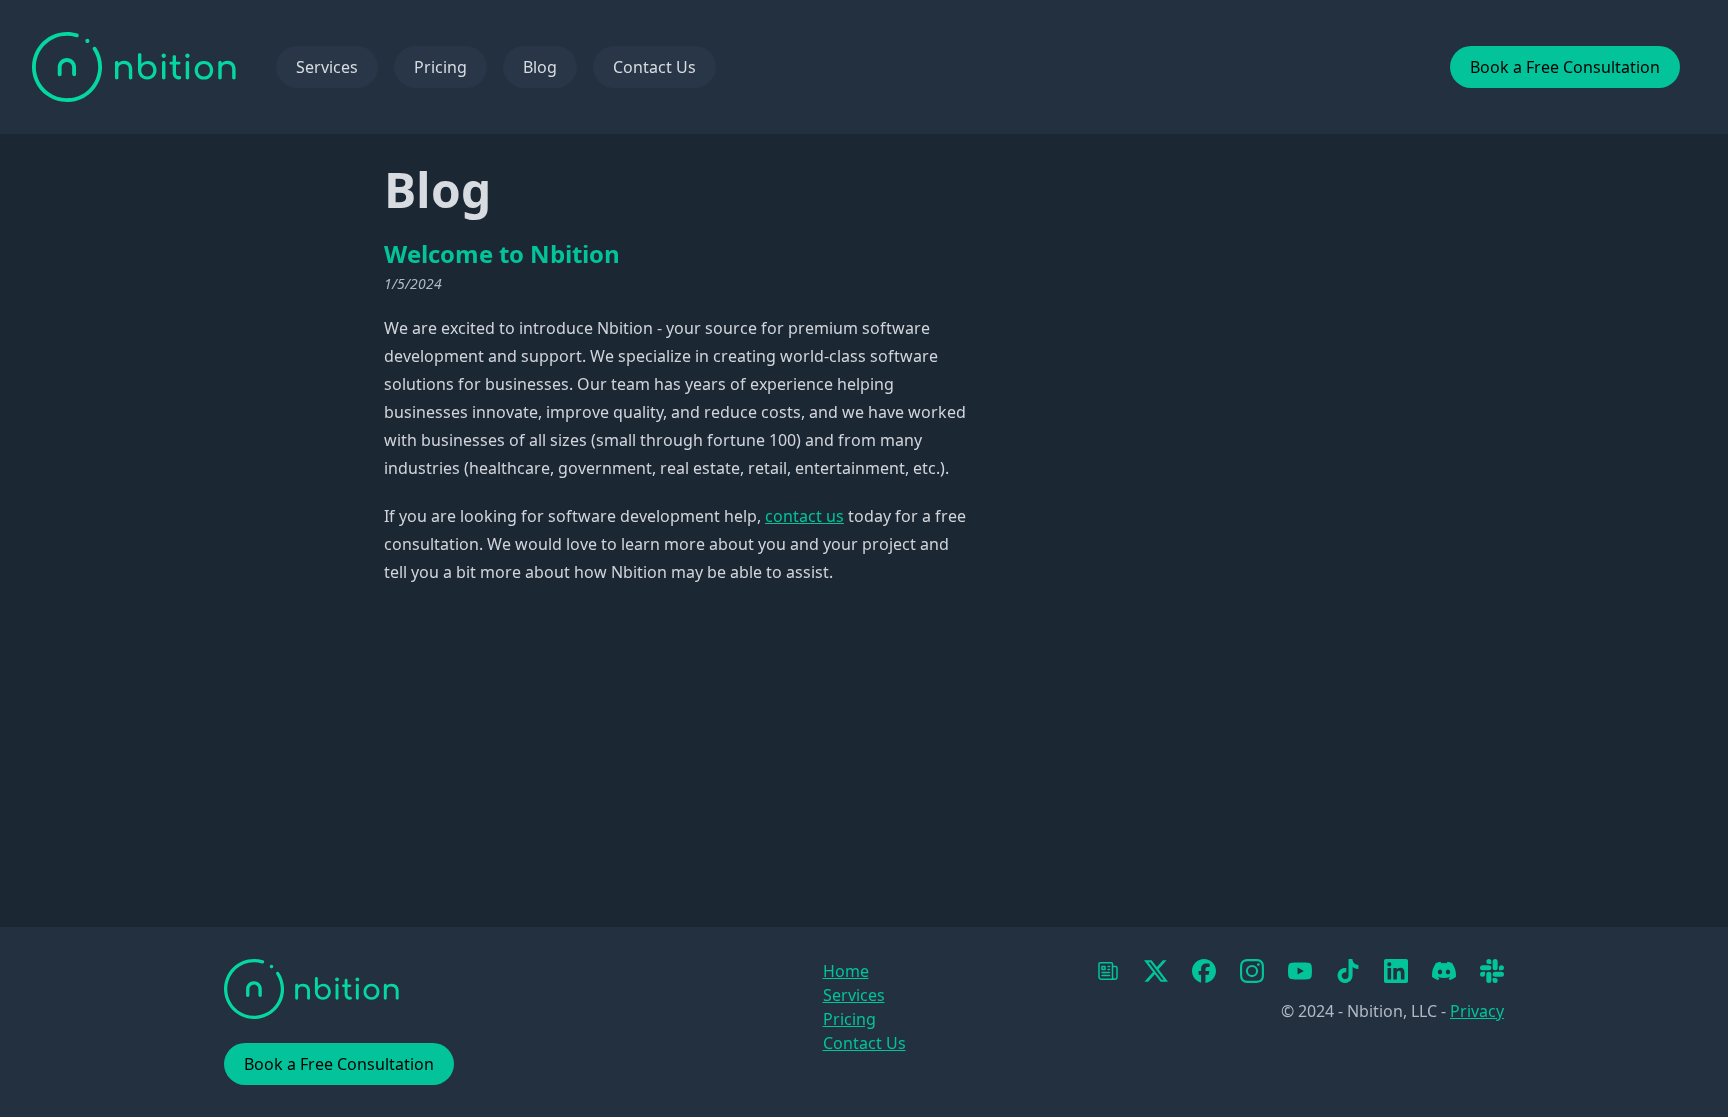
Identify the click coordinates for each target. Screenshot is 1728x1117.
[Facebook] (1204, 971)
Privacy (1477, 1011)
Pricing (440, 67)
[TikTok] (1348, 971)
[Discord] (1444, 971)
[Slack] (1492, 971)
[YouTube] (1300, 971)
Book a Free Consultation (1565, 67)
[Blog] (1108, 971)
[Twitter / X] (1156, 971)
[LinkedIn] (1396, 971)
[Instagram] (1252, 971)
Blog (540, 67)
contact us (804, 516)
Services (327, 67)
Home (846, 971)
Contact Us (654, 67)
